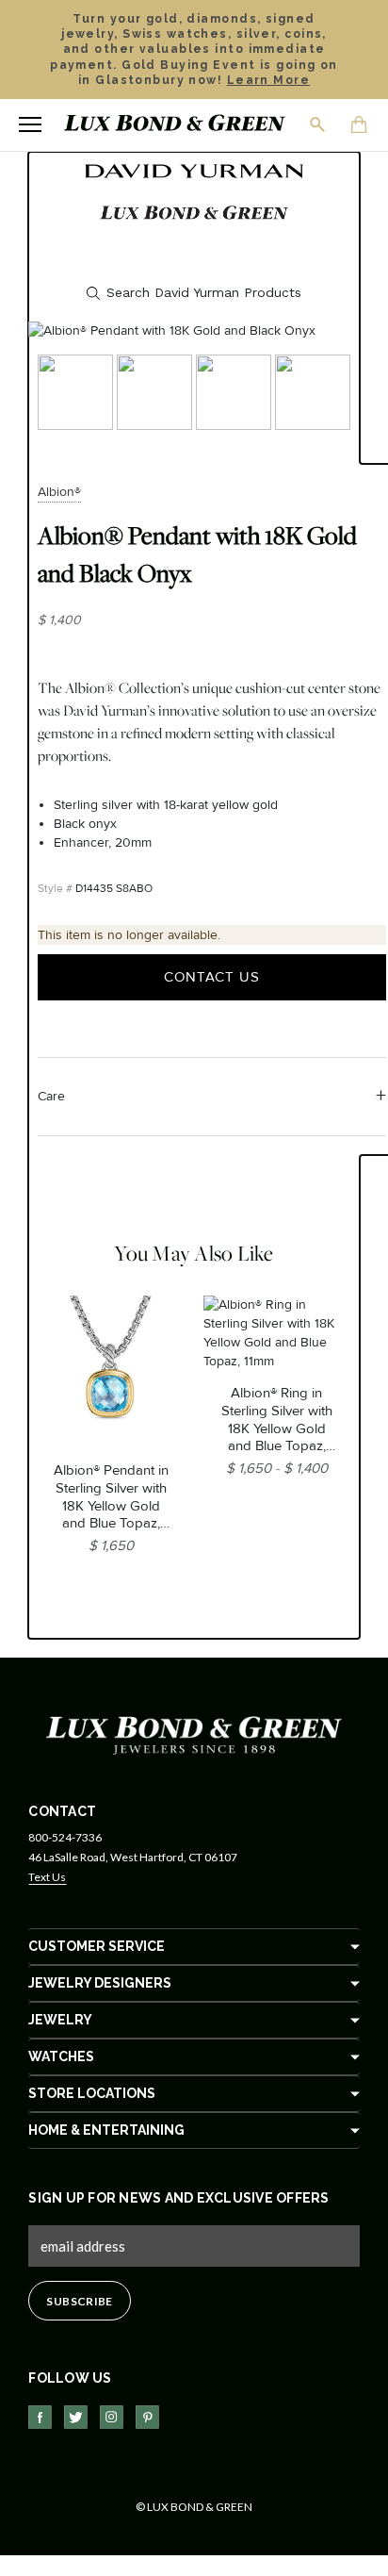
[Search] (318, 124)
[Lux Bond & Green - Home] (175, 125)
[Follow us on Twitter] (76, 2417)
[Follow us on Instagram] (112, 2417)
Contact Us (212, 977)
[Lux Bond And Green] (194, 1734)
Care (51, 1096)
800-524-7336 (65, 1837)
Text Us (47, 1877)
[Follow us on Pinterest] (147, 2417)
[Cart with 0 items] (360, 126)
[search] (194, 293)
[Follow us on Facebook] (40, 2417)
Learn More (268, 80)
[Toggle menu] (30, 124)
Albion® (59, 492)
